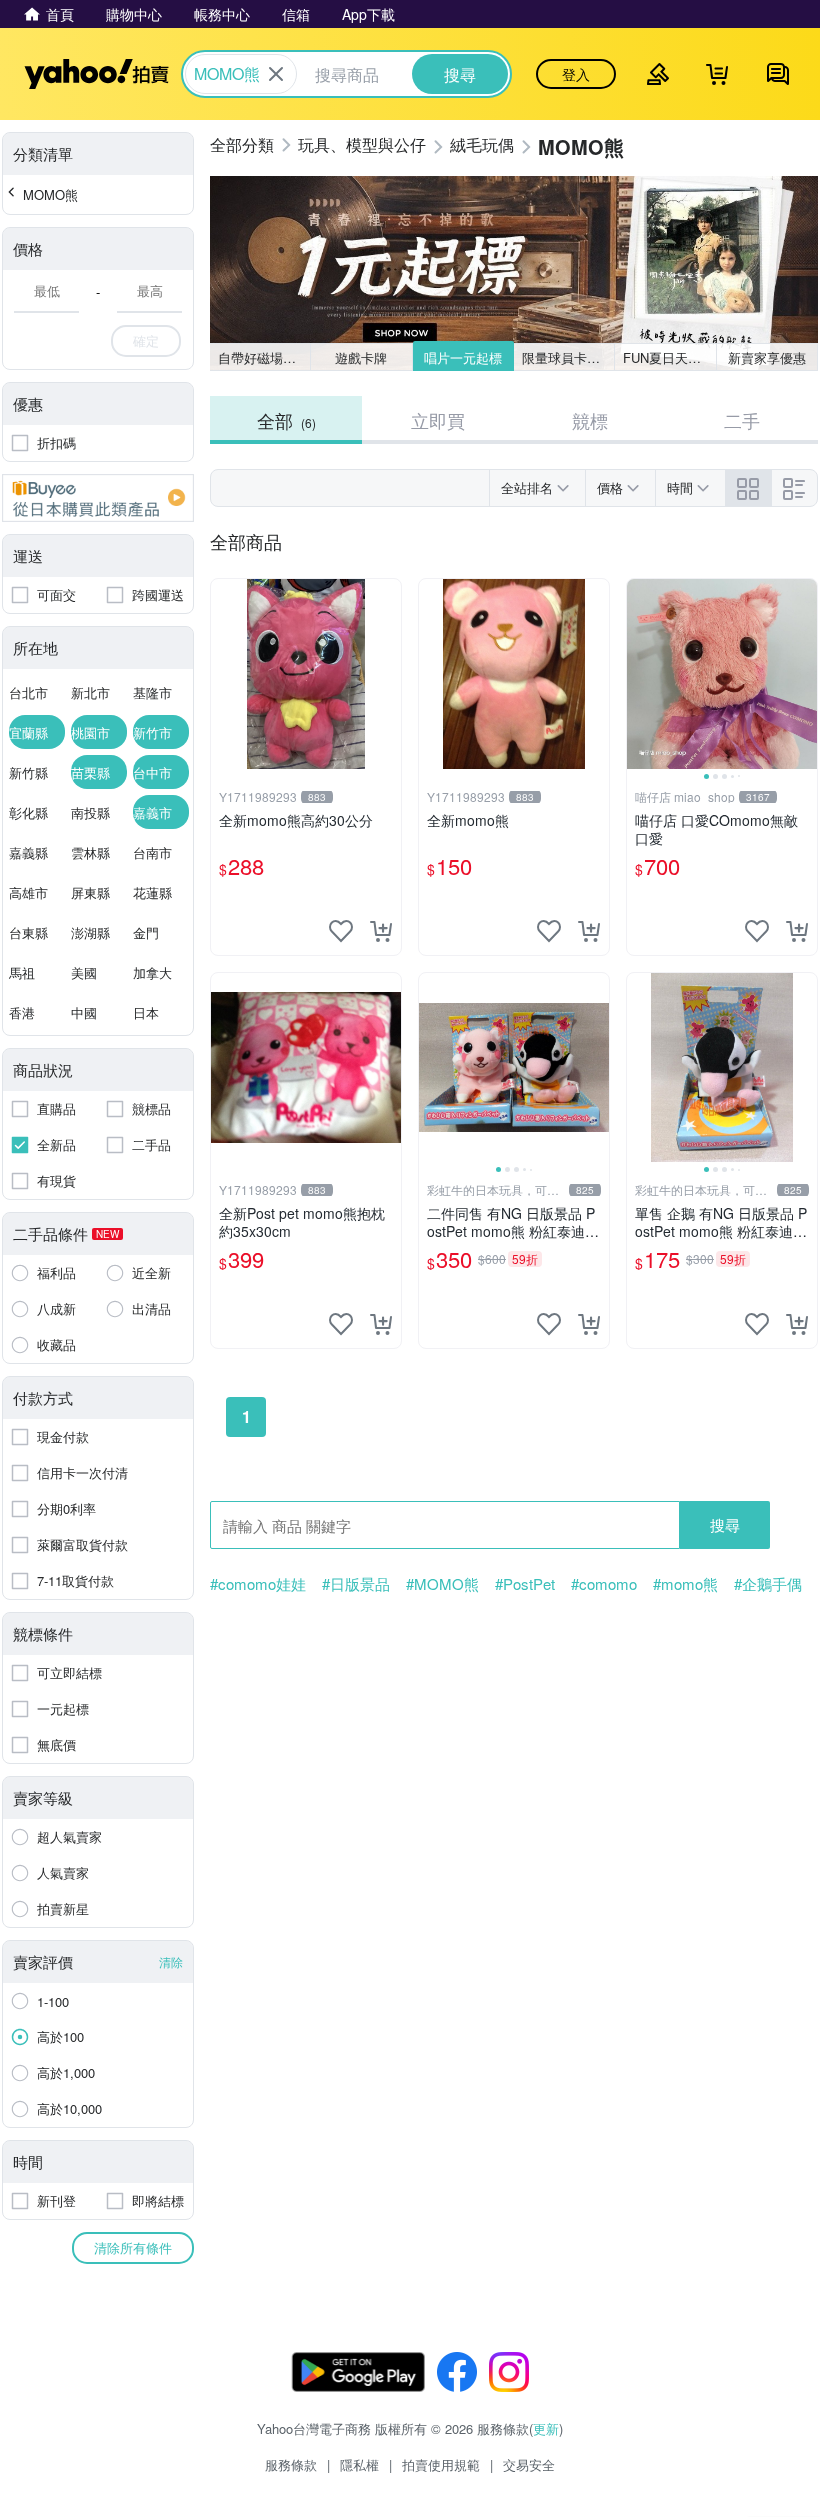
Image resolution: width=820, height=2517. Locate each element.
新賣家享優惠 (767, 357)
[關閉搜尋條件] (276, 74)
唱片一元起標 (463, 357)
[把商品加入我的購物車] (381, 931)
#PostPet (525, 1584)
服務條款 (291, 2464)
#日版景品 (356, 1584)
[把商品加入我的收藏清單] (341, 931)
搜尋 (725, 1524)
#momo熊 (685, 1584)
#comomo (604, 1584)
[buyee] (98, 498)
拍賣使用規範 (441, 2464)
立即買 (438, 420)
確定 (146, 340)
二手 (742, 420)
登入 (576, 74)
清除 (171, 1961)
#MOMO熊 (442, 1584)
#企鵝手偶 (768, 1584)
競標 (590, 420)
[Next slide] (804, 674)
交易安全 (529, 2464)
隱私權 (359, 2464)
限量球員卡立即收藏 (568, 357)
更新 (546, 2428)
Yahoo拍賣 (96, 74)
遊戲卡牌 (361, 357)
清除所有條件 (133, 2247)
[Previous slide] (640, 674)
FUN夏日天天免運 (669, 357)
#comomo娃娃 (258, 1584)
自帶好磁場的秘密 (264, 357)
